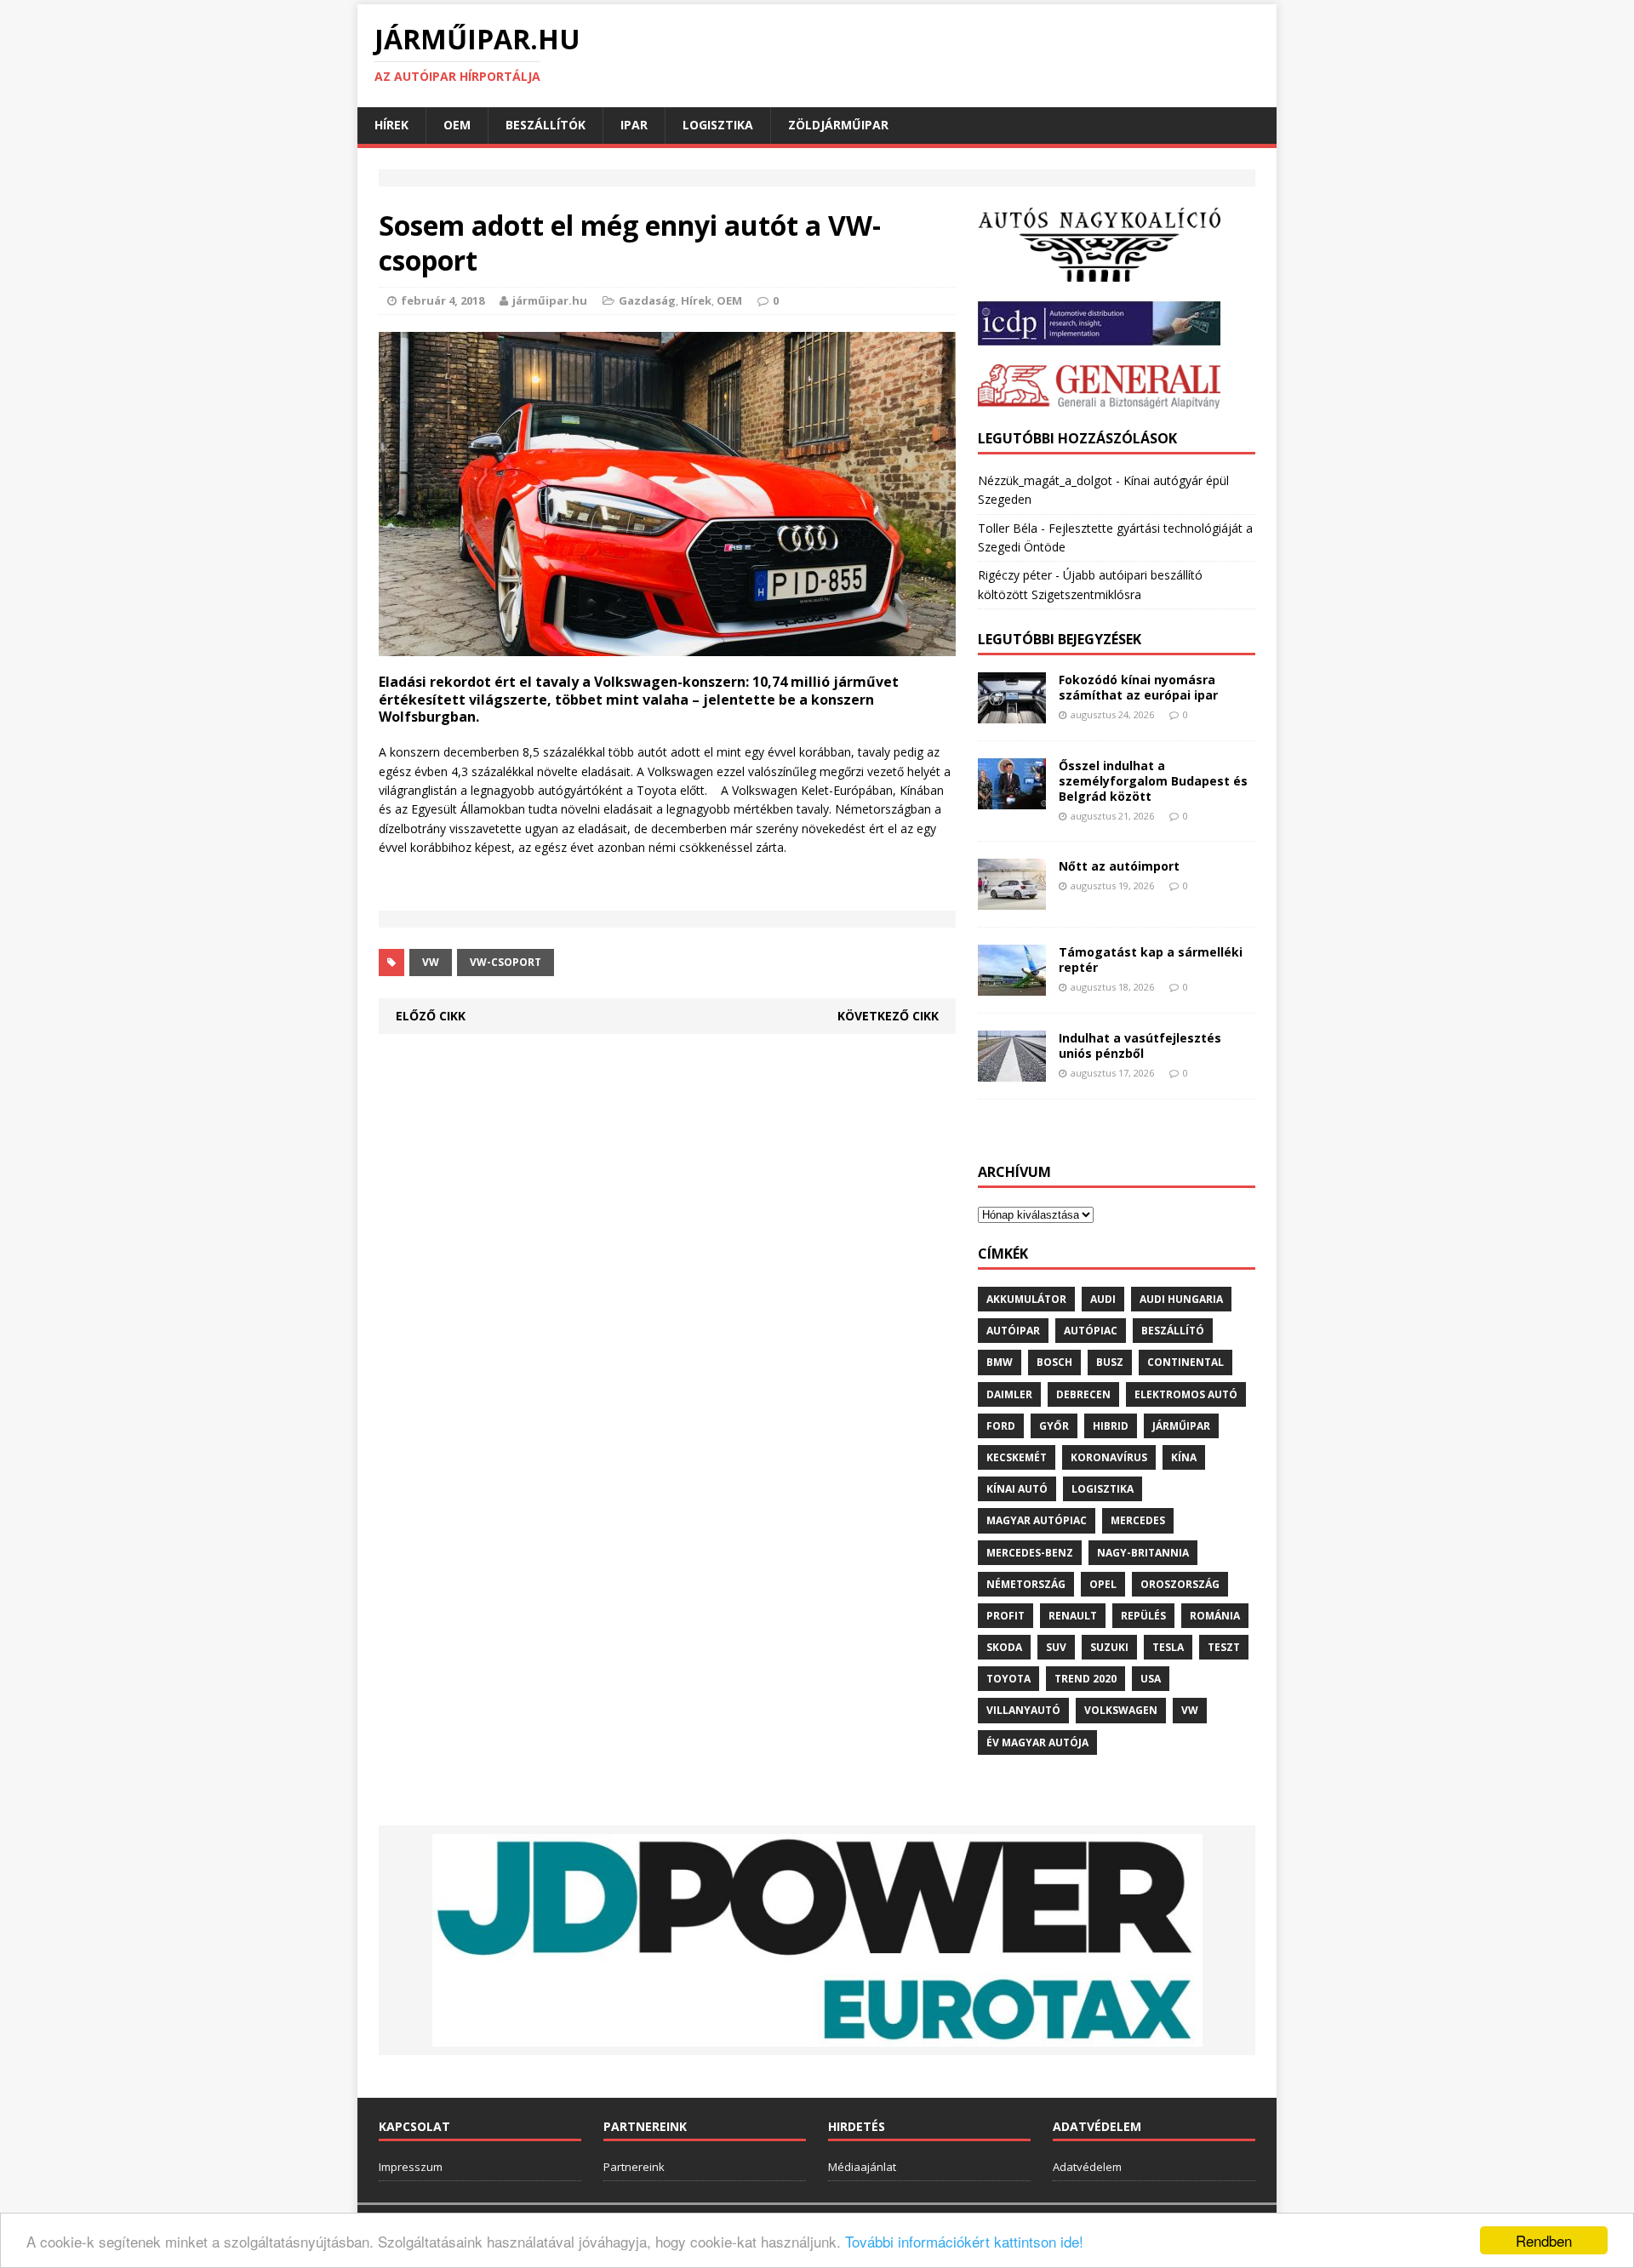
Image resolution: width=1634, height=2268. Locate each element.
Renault (1073, 1616)
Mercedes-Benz (1030, 1553)
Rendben (1544, 2240)
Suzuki (1109, 1647)
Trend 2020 (1086, 1679)
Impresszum (411, 2167)
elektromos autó (1186, 1394)
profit (1006, 1616)
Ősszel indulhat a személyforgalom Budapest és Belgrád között (1153, 781)
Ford (1001, 1426)
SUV (1056, 1647)
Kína (1184, 1457)
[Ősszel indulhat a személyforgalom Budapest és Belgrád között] (1012, 800)
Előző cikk (431, 1016)
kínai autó (1017, 1489)
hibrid (1111, 1426)
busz (1110, 1362)
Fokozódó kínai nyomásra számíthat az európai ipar (1138, 687)
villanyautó (1023, 1710)
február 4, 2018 (443, 300)
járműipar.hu (550, 300)
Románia (1215, 1616)
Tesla (1168, 1647)
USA (1151, 1679)
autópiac (1091, 1331)
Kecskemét (1017, 1457)
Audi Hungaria (1181, 1299)
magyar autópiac (1037, 1520)
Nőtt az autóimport (1119, 866)
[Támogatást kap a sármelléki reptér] (1012, 986)
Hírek (391, 125)
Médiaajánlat (862, 2167)
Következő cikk (888, 1016)
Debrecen (1083, 1394)
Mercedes (1138, 1520)
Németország (1026, 1584)
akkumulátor (1026, 1299)
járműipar (1181, 1426)
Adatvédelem (1087, 2167)
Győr (1054, 1426)
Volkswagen (1121, 1710)
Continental (1186, 1362)
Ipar (634, 125)
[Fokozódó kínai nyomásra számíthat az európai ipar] (1012, 714)
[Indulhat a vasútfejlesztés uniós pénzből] (1012, 1072)
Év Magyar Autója (1037, 1742)
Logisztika (718, 125)
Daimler (1009, 1394)
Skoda (1004, 1647)
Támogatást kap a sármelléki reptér (1151, 960)
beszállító (1173, 1331)
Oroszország (1180, 1584)
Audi (1103, 1299)
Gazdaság (647, 300)
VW (431, 962)
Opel (1103, 1584)
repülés (1143, 1616)
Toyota (1008, 1679)
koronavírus (1109, 1457)
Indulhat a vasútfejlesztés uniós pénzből (1140, 1045)
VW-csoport (506, 962)
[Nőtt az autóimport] (1012, 900)
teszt (1224, 1647)
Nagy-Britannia (1143, 1553)
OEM (457, 125)
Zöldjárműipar (838, 125)
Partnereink (634, 2167)
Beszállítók (546, 125)
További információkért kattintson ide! (964, 2241)
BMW (1000, 1362)
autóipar (1013, 1331)
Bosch (1054, 1362)
